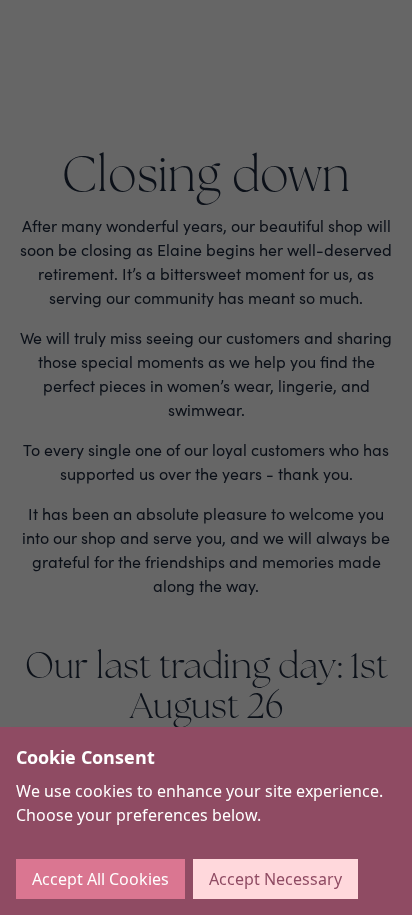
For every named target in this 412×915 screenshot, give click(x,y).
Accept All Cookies (100, 879)
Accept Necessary (275, 879)
